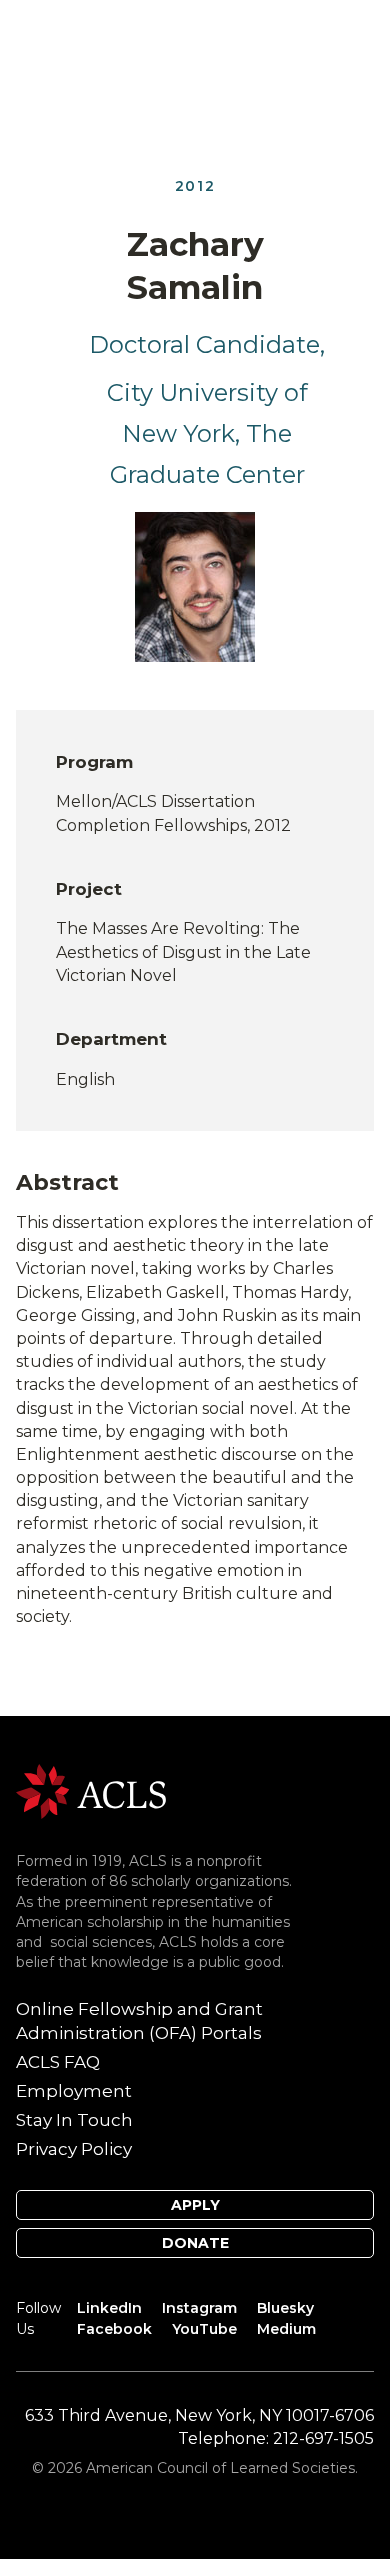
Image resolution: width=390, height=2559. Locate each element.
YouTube (204, 2329)
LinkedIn (109, 2308)
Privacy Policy (74, 2149)
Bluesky (285, 2308)
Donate (195, 2243)
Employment (74, 2091)
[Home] (91, 1790)
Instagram (199, 2308)
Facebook (114, 2329)
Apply (195, 2205)
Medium (286, 2329)
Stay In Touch (74, 2120)
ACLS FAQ (58, 2062)
